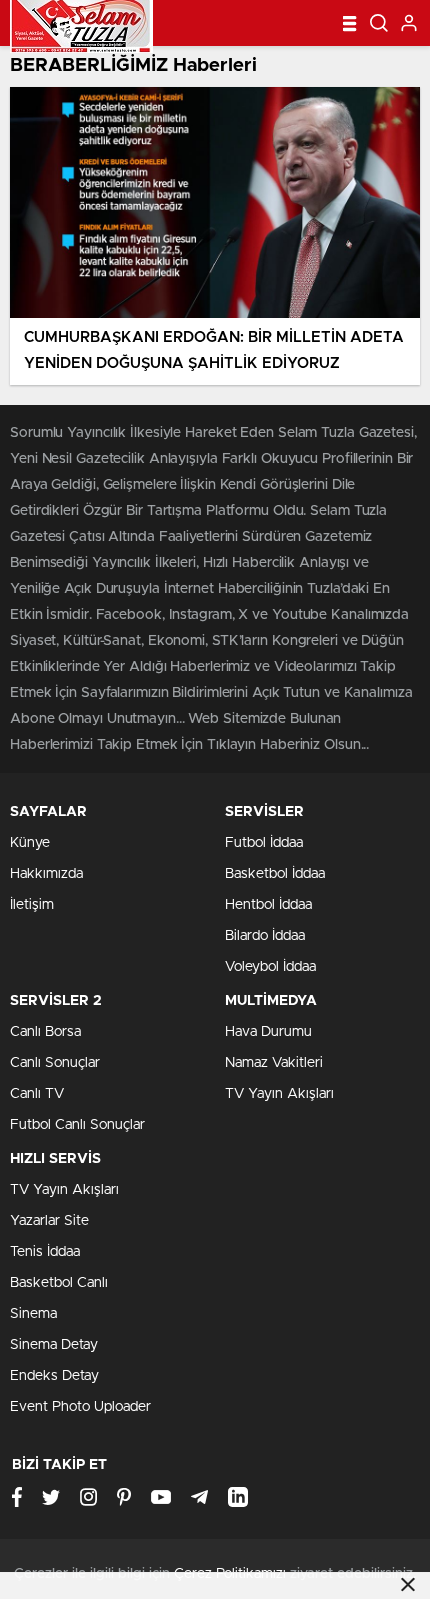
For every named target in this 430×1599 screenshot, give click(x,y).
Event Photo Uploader (80, 1407)
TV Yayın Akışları (279, 1094)
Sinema (33, 1314)
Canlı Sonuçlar (55, 1063)
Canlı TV (37, 1094)
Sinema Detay (54, 1345)
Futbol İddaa (264, 843)
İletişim (32, 905)
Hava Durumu (268, 1032)
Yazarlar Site (49, 1221)
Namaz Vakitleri (274, 1063)
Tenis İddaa (45, 1252)
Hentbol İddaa (268, 905)
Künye (30, 843)
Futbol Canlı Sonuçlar (77, 1125)
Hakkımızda (46, 874)
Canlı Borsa (45, 1032)
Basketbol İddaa (275, 874)
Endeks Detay (54, 1376)
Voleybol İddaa (270, 967)
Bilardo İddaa (265, 936)
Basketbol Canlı (59, 1283)
